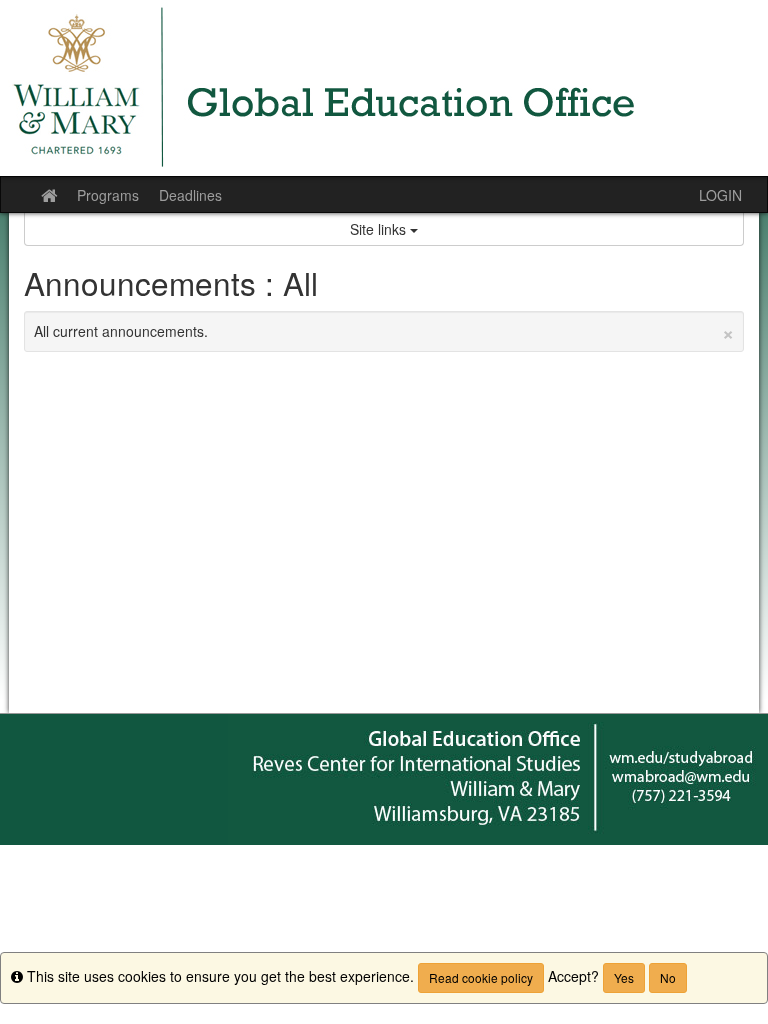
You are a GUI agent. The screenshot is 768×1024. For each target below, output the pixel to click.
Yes (624, 977)
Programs (108, 195)
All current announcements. (384, 331)
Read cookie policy (481, 977)
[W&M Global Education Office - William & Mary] (384, 88)
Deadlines (190, 195)
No (668, 977)
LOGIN (720, 195)
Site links (380, 229)
